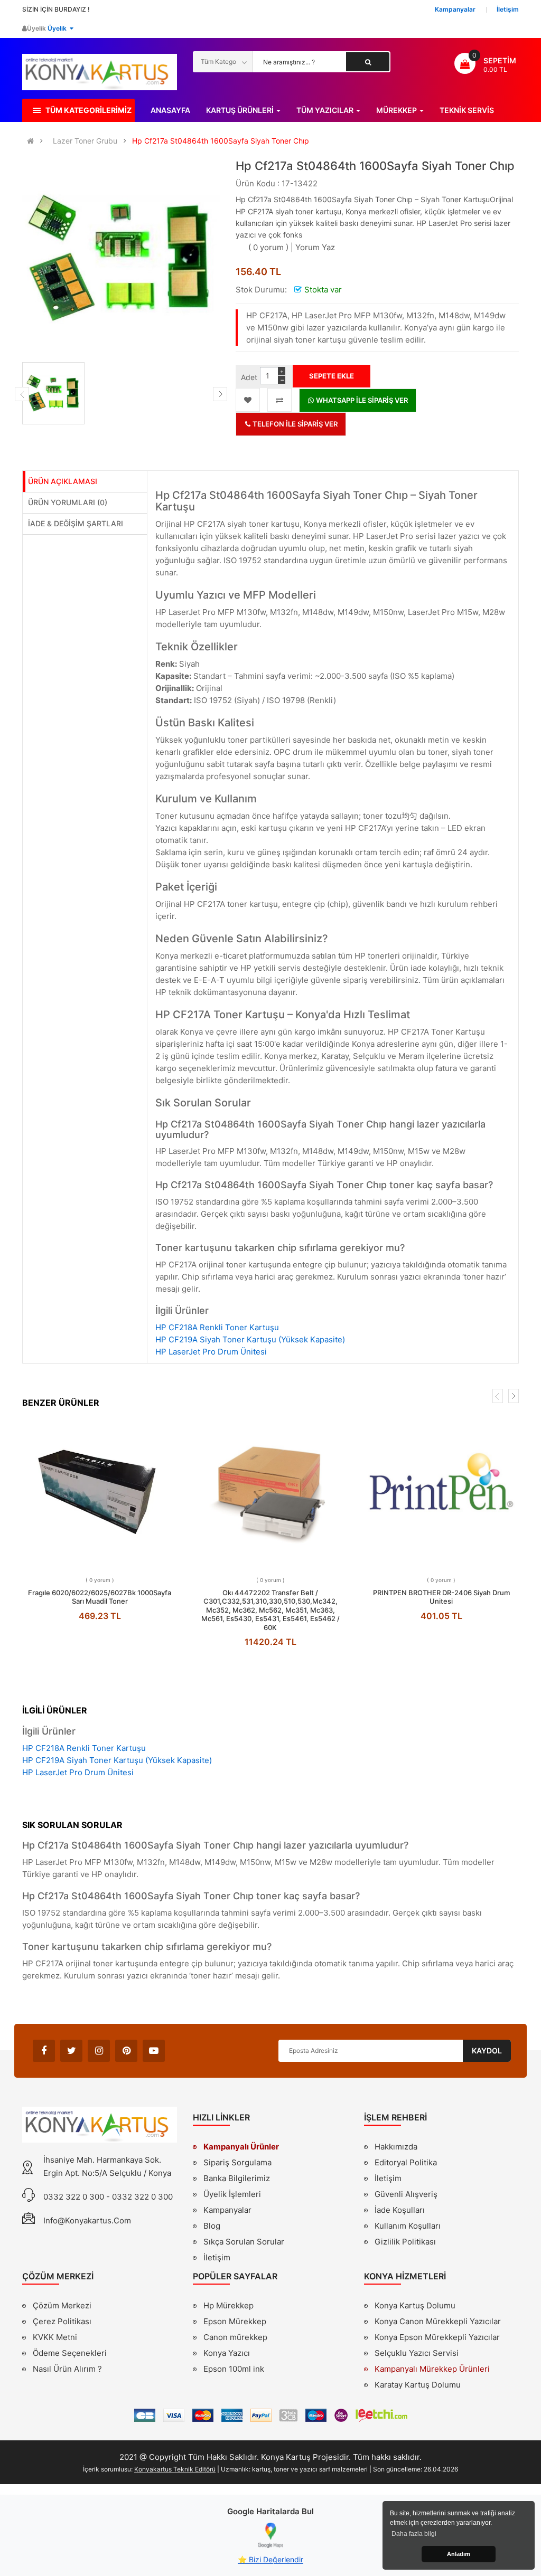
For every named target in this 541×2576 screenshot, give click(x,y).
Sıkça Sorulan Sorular (244, 2242)
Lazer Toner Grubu (85, 141)
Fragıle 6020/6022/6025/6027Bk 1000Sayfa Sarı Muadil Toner (100, 1597)
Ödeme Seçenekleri (70, 2353)
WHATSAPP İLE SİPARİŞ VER (361, 400)
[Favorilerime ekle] (248, 400)
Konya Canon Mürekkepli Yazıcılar (438, 2321)
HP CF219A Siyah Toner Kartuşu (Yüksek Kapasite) (250, 1339)
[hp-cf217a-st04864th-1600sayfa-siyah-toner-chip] (53, 393)
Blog (212, 2226)
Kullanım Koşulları (408, 2227)
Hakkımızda (396, 2148)
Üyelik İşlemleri (232, 2194)
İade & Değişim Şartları (76, 523)
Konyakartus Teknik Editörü (175, 2469)
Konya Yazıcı (227, 2353)
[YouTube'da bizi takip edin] (154, 2051)
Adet (249, 377)
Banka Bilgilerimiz (237, 2178)
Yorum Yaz (315, 247)
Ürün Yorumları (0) (68, 502)
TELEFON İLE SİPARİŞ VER (294, 424)
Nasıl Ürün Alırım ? (67, 2369)
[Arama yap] (368, 62)
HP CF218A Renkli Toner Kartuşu (217, 1327)
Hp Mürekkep (228, 2305)
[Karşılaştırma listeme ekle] (279, 400)
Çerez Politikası (62, 2321)
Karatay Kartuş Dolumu (418, 2385)
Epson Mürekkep (235, 2321)
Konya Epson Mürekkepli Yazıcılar (437, 2337)
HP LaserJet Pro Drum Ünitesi (211, 1352)
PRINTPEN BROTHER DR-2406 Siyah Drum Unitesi (441, 1597)
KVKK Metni (55, 2337)
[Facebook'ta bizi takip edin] (44, 2051)
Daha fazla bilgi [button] (414, 2534)
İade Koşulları (400, 2210)
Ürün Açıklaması (63, 481)
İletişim (217, 2257)
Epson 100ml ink (234, 2369)
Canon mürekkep (235, 2337)
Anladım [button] (459, 2554)
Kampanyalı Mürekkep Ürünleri (432, 2369)
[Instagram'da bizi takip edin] (99, 2051)
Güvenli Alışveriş (406, 2194)
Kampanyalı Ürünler (241, 2147)
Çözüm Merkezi (62, 2305)
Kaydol (487, 2051)
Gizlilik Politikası (405, 2243)
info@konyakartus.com (87, 2220)
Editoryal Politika (406, 2164)
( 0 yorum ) (268, 247)
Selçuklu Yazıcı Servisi (417, 2353)
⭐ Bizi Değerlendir (270, 2559)
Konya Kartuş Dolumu (415, 2305)
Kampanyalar (227, 2210)
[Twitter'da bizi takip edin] (71, 2051)
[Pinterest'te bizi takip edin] (126, 2051)
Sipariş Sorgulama (237, 2162)
